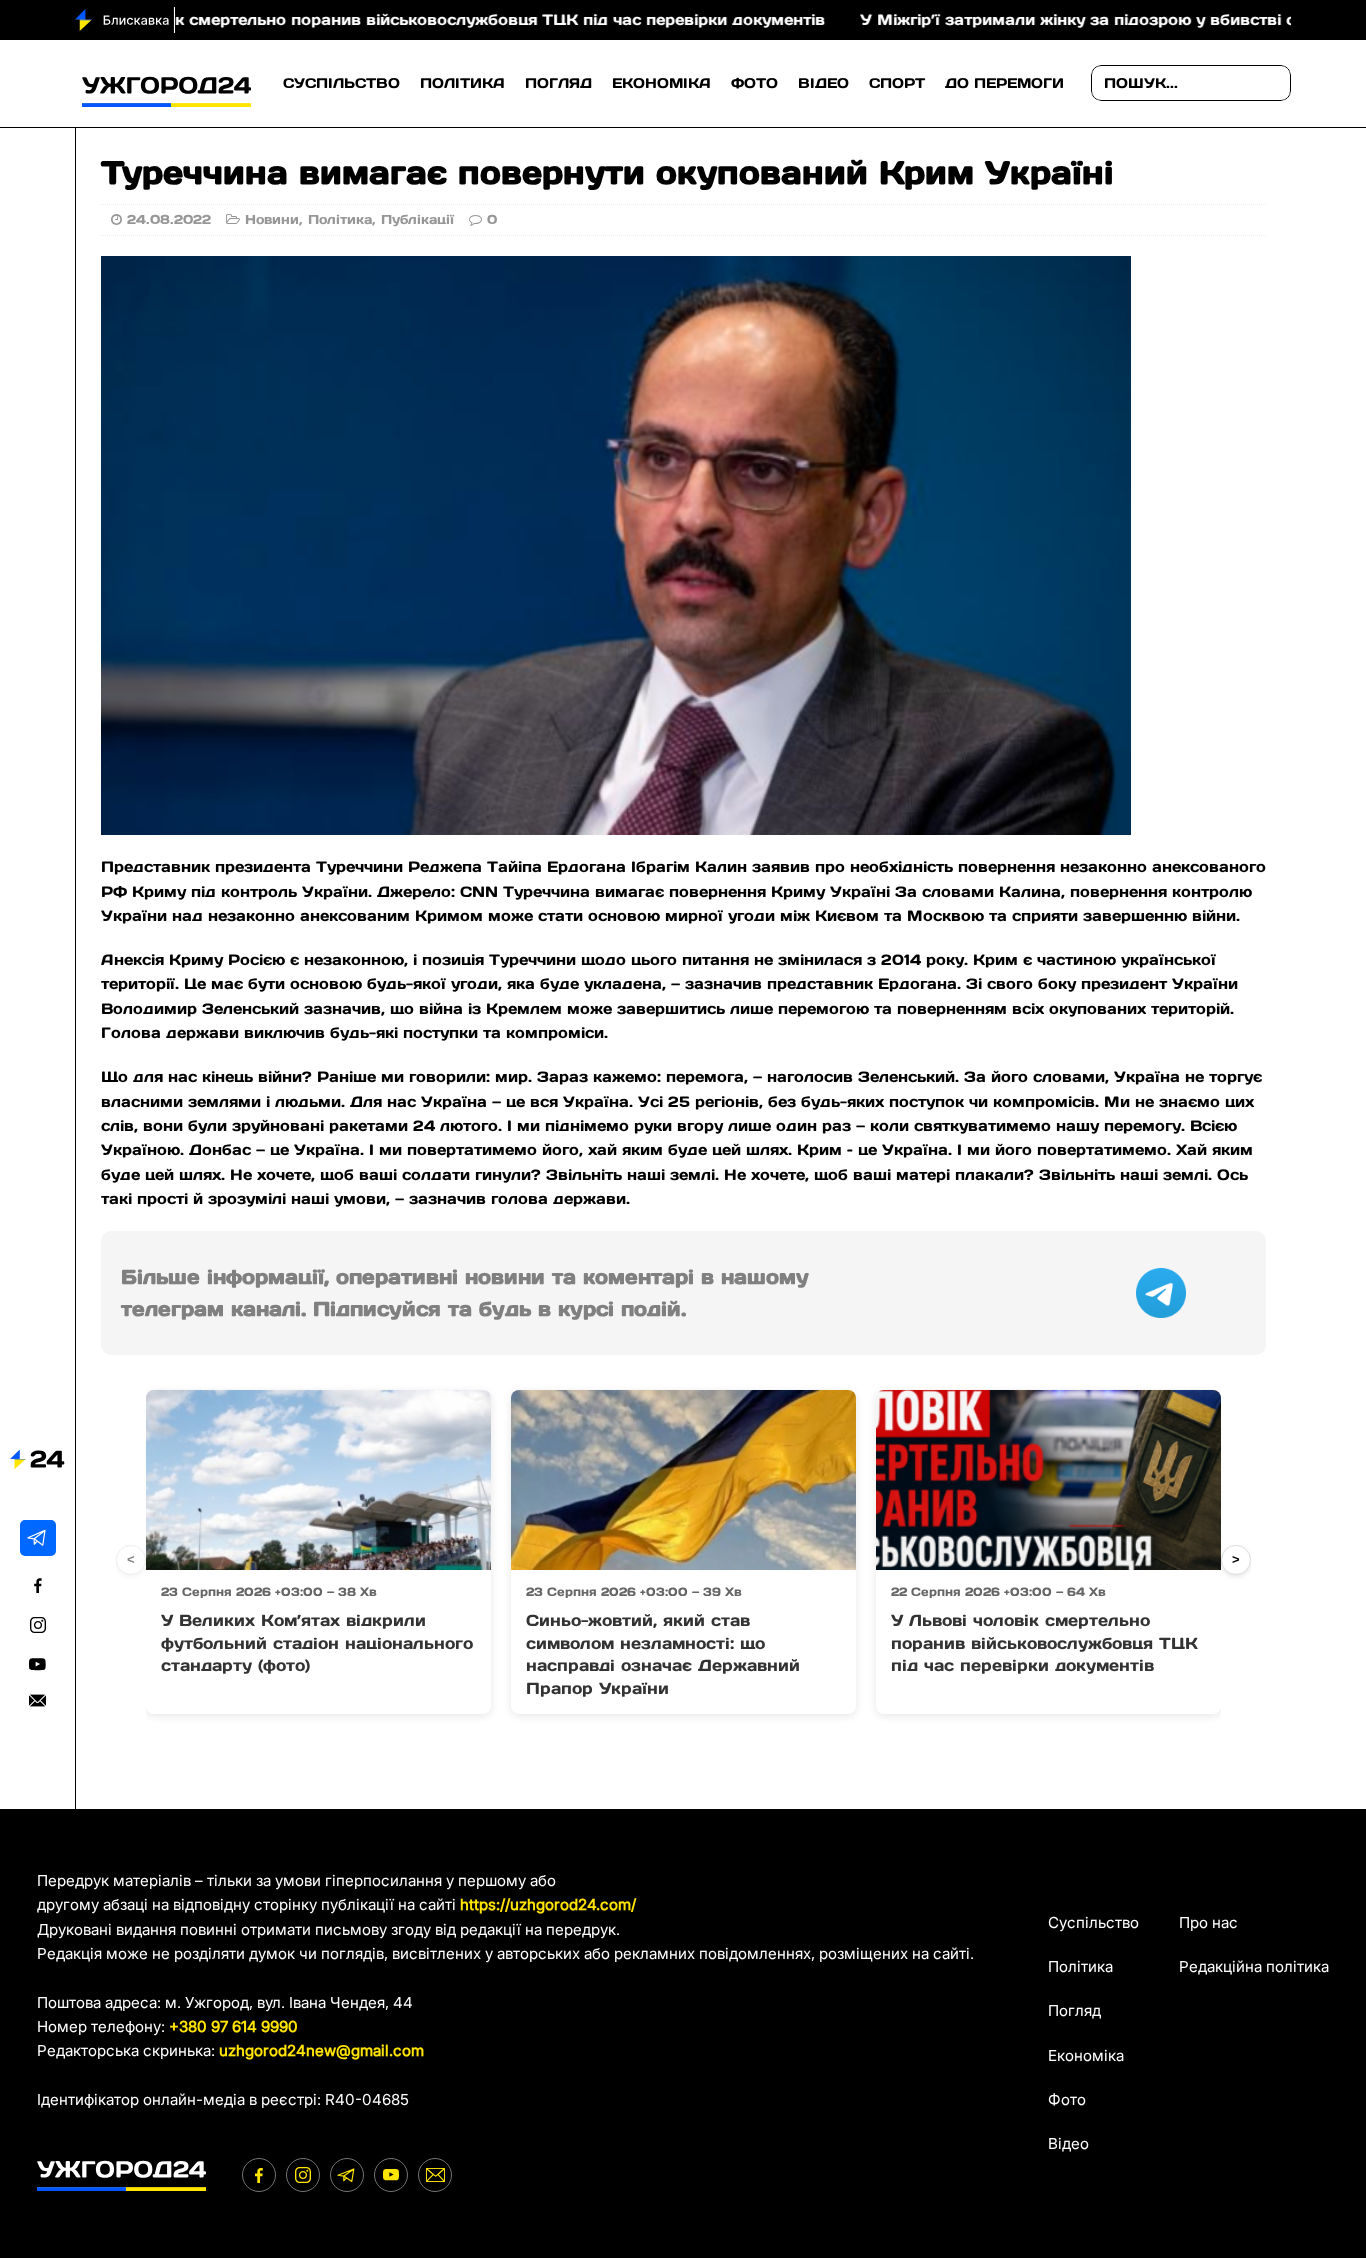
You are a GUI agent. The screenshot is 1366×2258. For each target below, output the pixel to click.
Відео (823, 83)
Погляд (558, 83)
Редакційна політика (1254, 1966)
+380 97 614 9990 (233, 2026)
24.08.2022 (169, 219)
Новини (272, 219)
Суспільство (341, 83)
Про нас (1208, 1922)
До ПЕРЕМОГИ (1004, 83)
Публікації (417, 219)
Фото (754, 83)
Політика (462, 83)
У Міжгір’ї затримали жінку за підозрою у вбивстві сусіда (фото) (1047, 19)
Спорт (897, 83)
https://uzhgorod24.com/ (548, 1904)
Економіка (661, 83)
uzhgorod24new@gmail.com (321, 2050)
